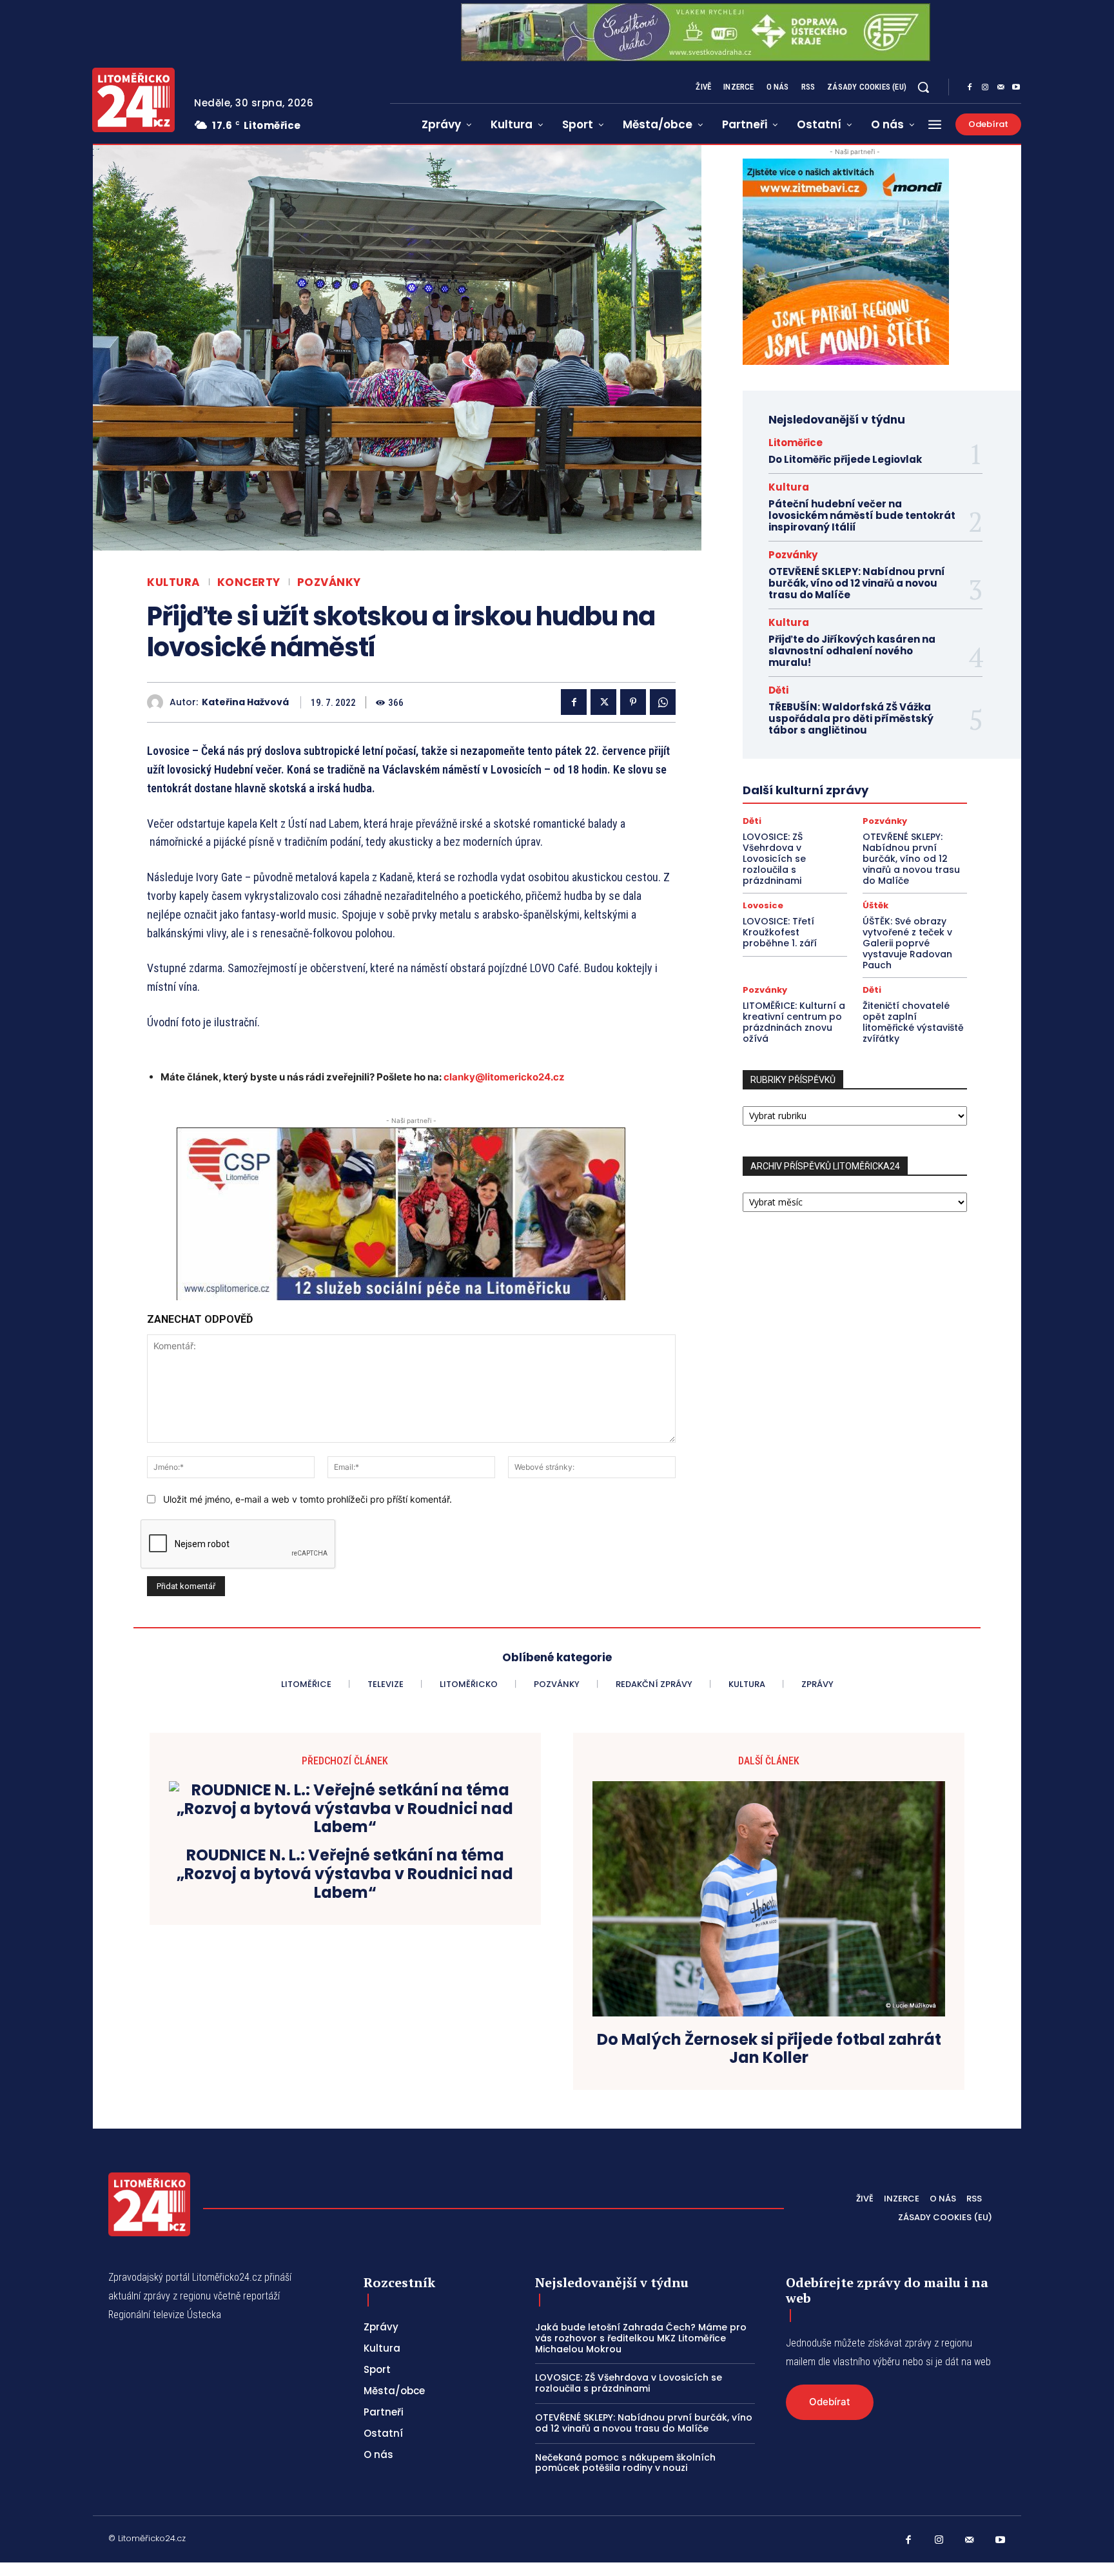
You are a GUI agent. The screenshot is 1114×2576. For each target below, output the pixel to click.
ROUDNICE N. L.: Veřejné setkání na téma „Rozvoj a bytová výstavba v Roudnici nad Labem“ (345, 1874)
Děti (778, 690)
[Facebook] (970, 88)
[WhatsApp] (663, 702)
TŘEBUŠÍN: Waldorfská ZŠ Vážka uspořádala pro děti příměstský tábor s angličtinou (851, 718)
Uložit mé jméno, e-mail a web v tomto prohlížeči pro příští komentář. (308, 1499)
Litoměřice (796, 443)
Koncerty (249, 582)
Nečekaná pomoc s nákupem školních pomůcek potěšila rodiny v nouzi (625, 2463)
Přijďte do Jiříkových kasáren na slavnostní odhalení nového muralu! (852, 651)
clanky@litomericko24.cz (504, 1077)
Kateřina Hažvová (245, 702)
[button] (923, 87)
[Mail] (1001, 88)
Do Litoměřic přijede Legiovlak (845, 459)
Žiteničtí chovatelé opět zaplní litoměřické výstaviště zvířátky (913, 1022)
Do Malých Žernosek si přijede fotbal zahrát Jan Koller (769, 2049)
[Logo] (133, 100)
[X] (603, 702)
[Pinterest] (633, 702)
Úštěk (875, 905)
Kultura (174, 582)
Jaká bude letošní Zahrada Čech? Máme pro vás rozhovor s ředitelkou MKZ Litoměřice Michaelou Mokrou (641, 2338)
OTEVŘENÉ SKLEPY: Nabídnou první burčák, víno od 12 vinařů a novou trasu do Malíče (857, 583)
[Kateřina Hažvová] (158, 702)
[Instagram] (985, 88)
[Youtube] (1016, 88)
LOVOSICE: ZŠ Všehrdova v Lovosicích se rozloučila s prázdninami (774, 858)
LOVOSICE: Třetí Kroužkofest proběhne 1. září (780, 932)
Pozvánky (329, 582)
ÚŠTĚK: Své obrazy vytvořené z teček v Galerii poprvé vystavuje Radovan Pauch (907, 943)
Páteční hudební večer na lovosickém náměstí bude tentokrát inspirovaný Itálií (862, 515)
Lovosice (763, 905)
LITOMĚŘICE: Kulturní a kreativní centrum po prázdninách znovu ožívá (794, 1022)
